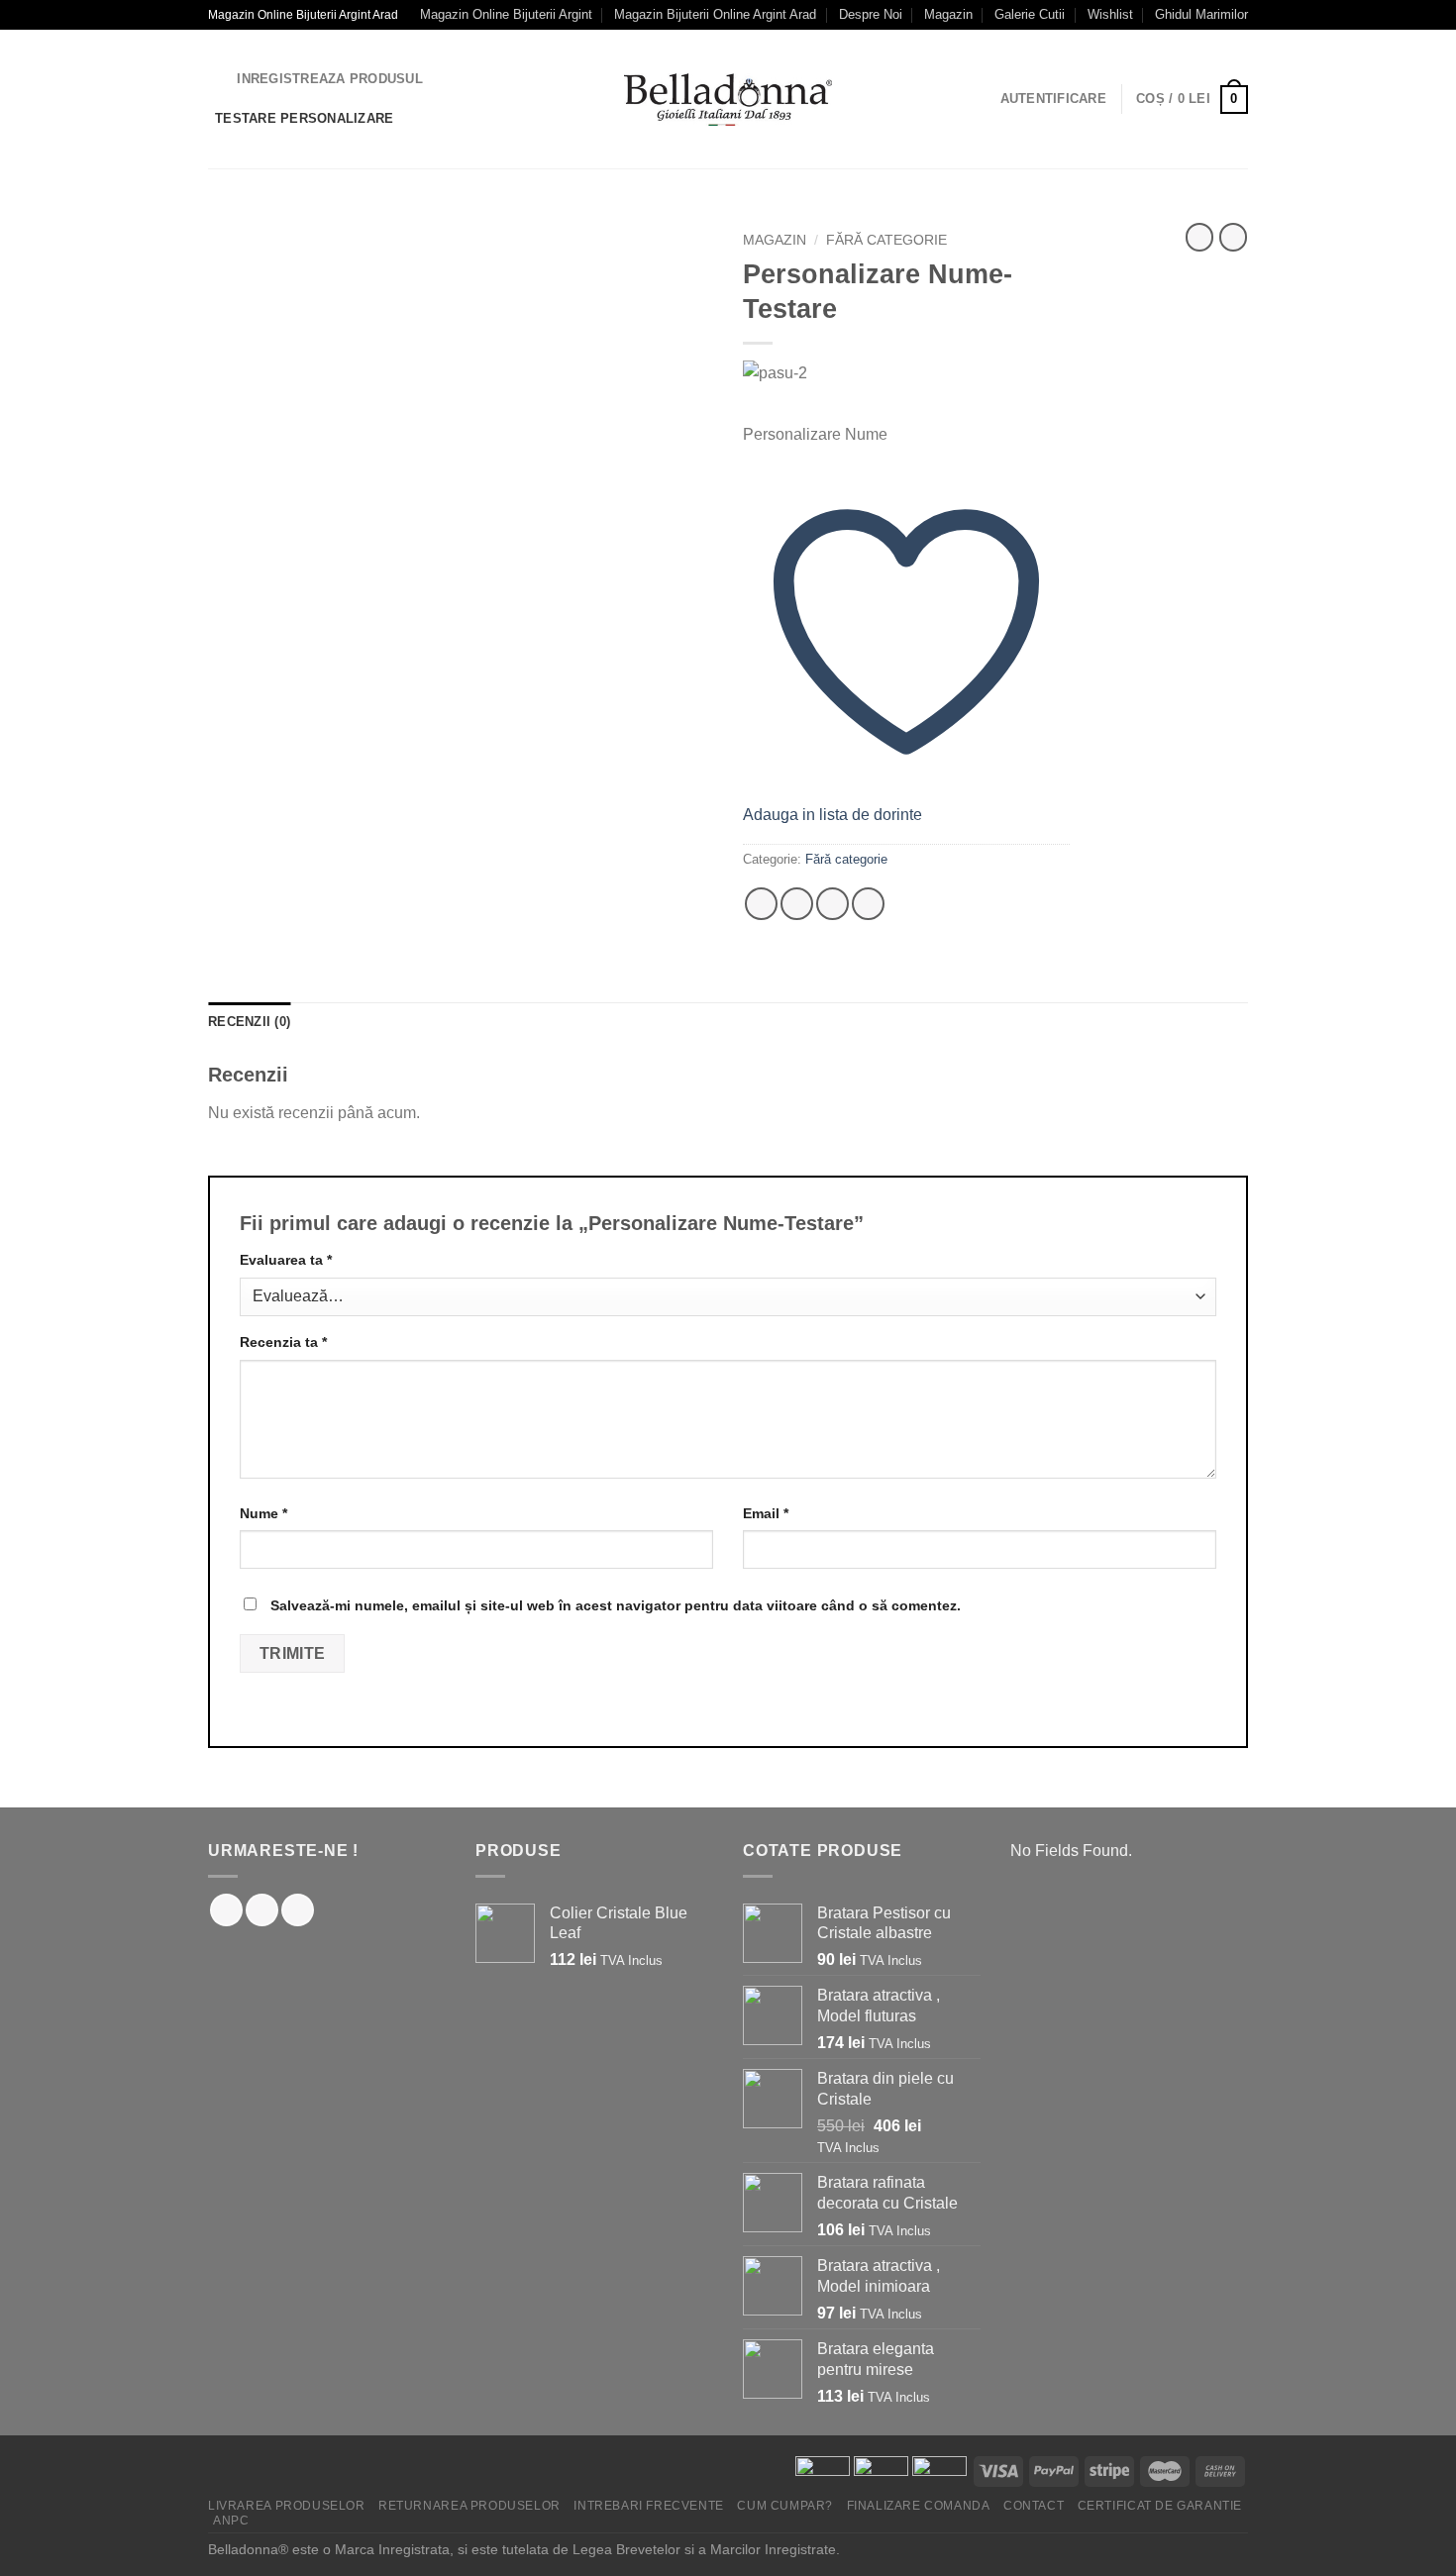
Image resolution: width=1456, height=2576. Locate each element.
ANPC (231, 2521)
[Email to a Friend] (832, 904)
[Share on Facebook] (761, 904)
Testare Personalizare (304, 118)
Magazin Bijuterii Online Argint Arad (715, 14)
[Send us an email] (298, 1910)
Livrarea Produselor (287, 2506)
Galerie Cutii (1030, 14)
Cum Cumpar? (785, 2506)
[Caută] (215, 79)
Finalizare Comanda (919, 2506)
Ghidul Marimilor (1201, 14)
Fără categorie (886, 240)
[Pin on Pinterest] (868, 904)
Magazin (948, 14)
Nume (263, 1513)
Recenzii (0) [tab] (249, 1022)
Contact (1034, 2506)
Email (766, 1513)
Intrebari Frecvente (649, 2506)
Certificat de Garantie (1160, 2506)
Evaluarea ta (286, 1260)
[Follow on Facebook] (226, 1910)
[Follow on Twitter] (262, 1910)
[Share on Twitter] (797, 904)
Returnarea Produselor (469, 2506)
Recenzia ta (283, 1342)
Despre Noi (871, 14)
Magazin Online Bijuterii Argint (506, 14)
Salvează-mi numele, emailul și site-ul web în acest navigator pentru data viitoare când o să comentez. (616, 1605)
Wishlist (1110, 14)
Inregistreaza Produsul (330, 79)
